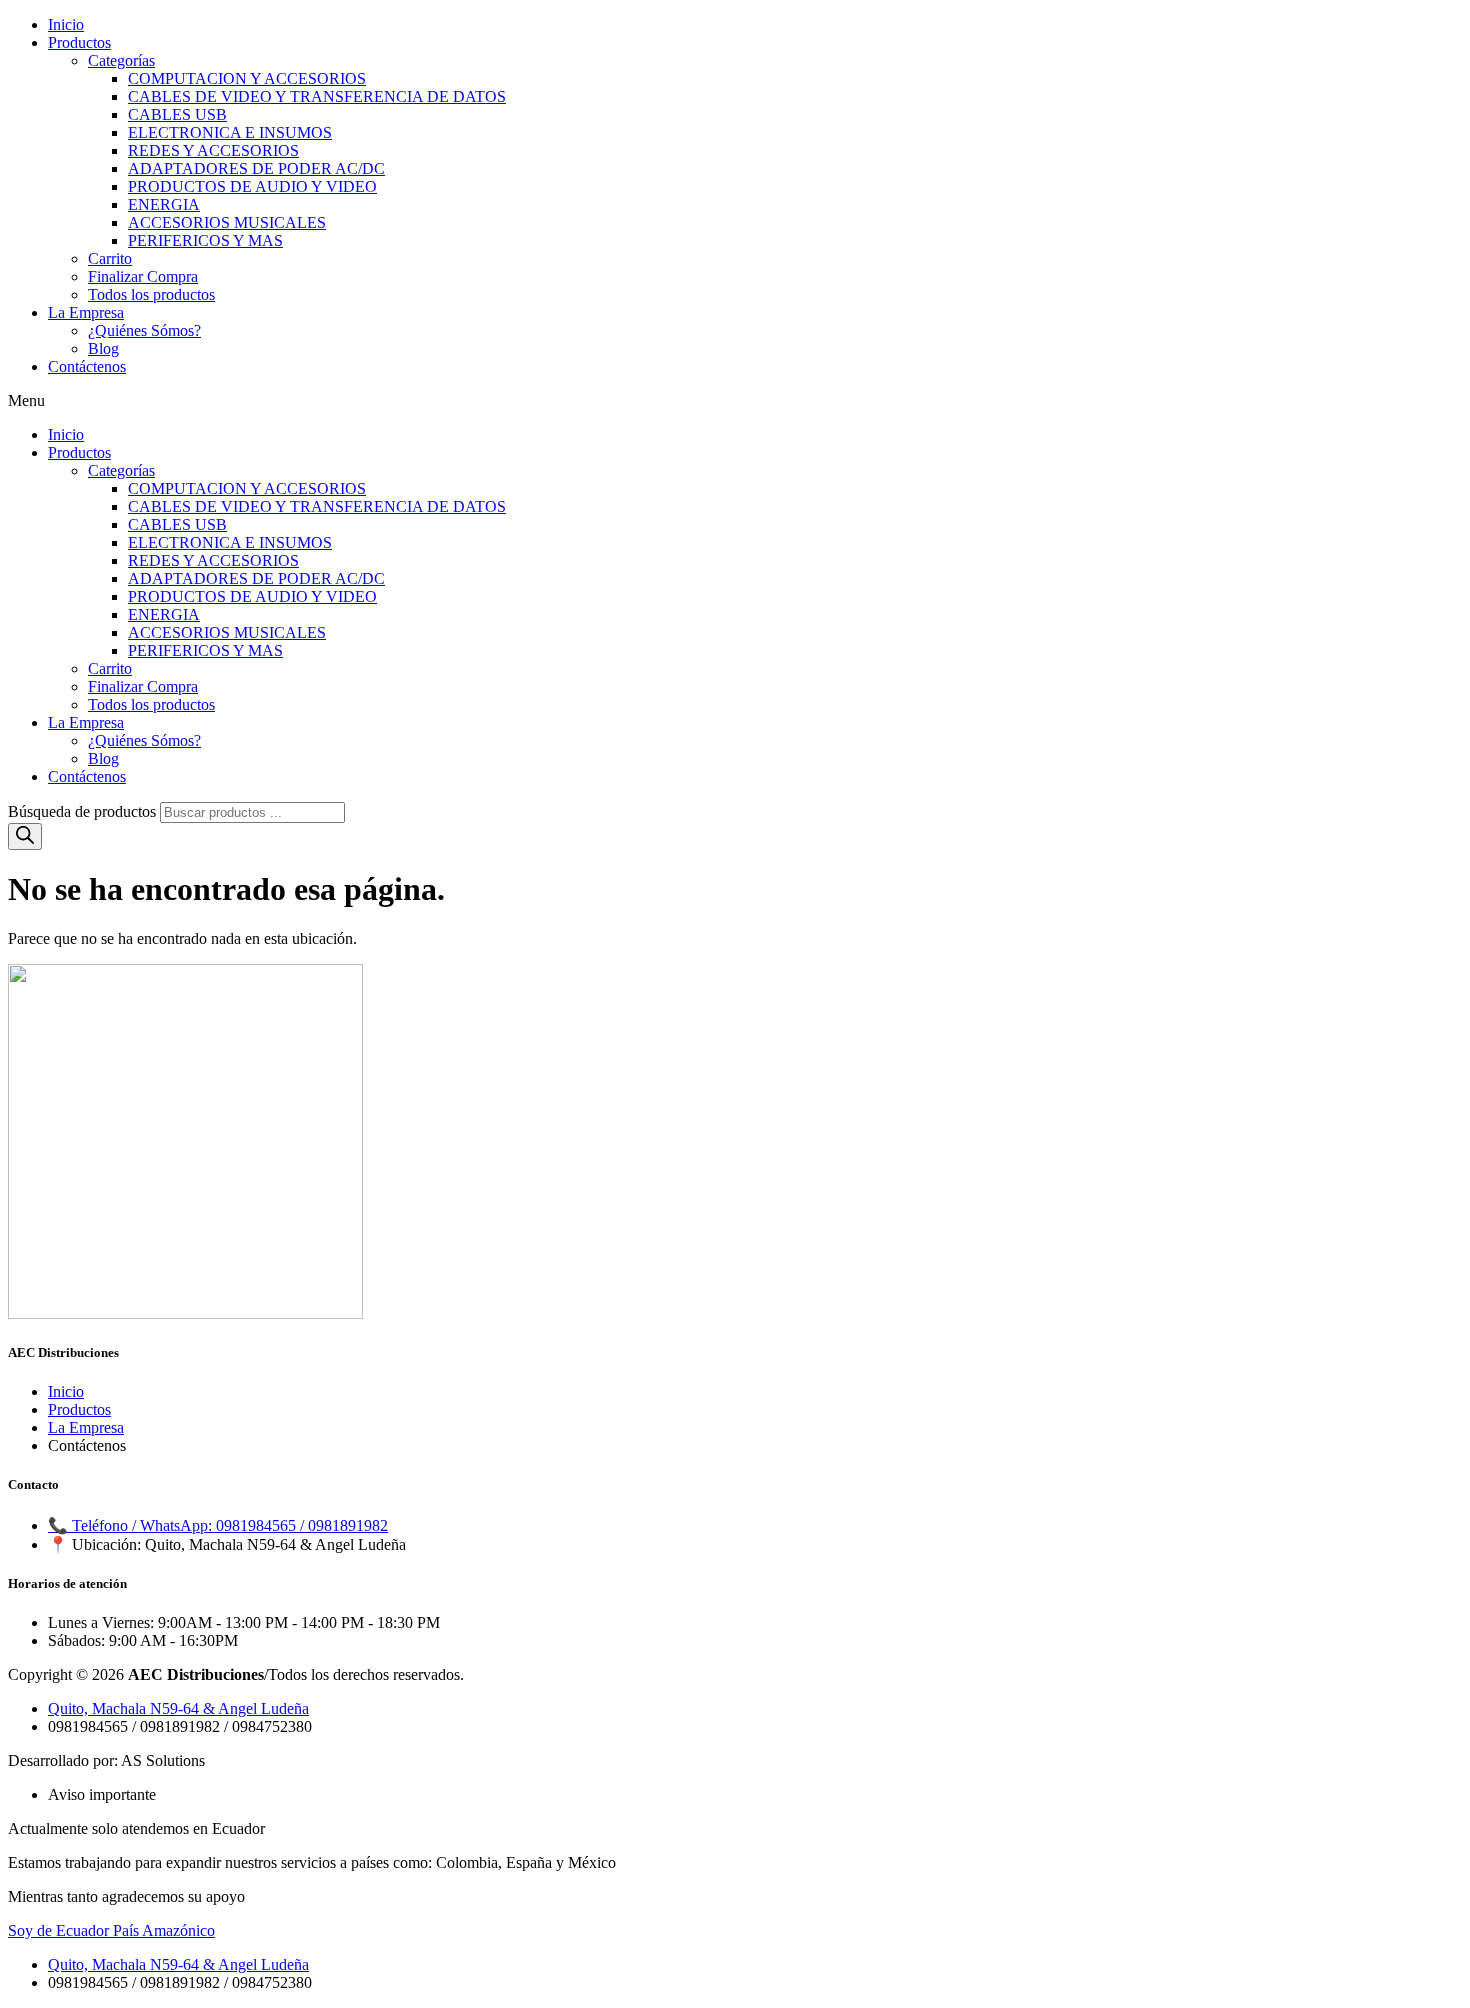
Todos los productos (151, 294)
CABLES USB (177, 114)
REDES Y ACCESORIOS (213, 150)
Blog (103, 348)
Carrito (110, 258)
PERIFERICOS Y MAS (205, 240)
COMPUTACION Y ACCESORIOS (247, 78)
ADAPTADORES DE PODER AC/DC (256, 168)
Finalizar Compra (143, 276)
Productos (79, 42)
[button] (735, 401)
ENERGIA (164, 204)
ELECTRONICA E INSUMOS (230, 132)
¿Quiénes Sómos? (144, 330)
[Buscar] (25, 836)
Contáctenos (87, 366)
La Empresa (86, 312)
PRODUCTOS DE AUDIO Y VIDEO (252, 186)
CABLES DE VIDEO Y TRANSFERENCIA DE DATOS (317, 96)
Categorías (121, 60)
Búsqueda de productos (84, 811)
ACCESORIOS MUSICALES (227, 222)
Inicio (66, 24)
